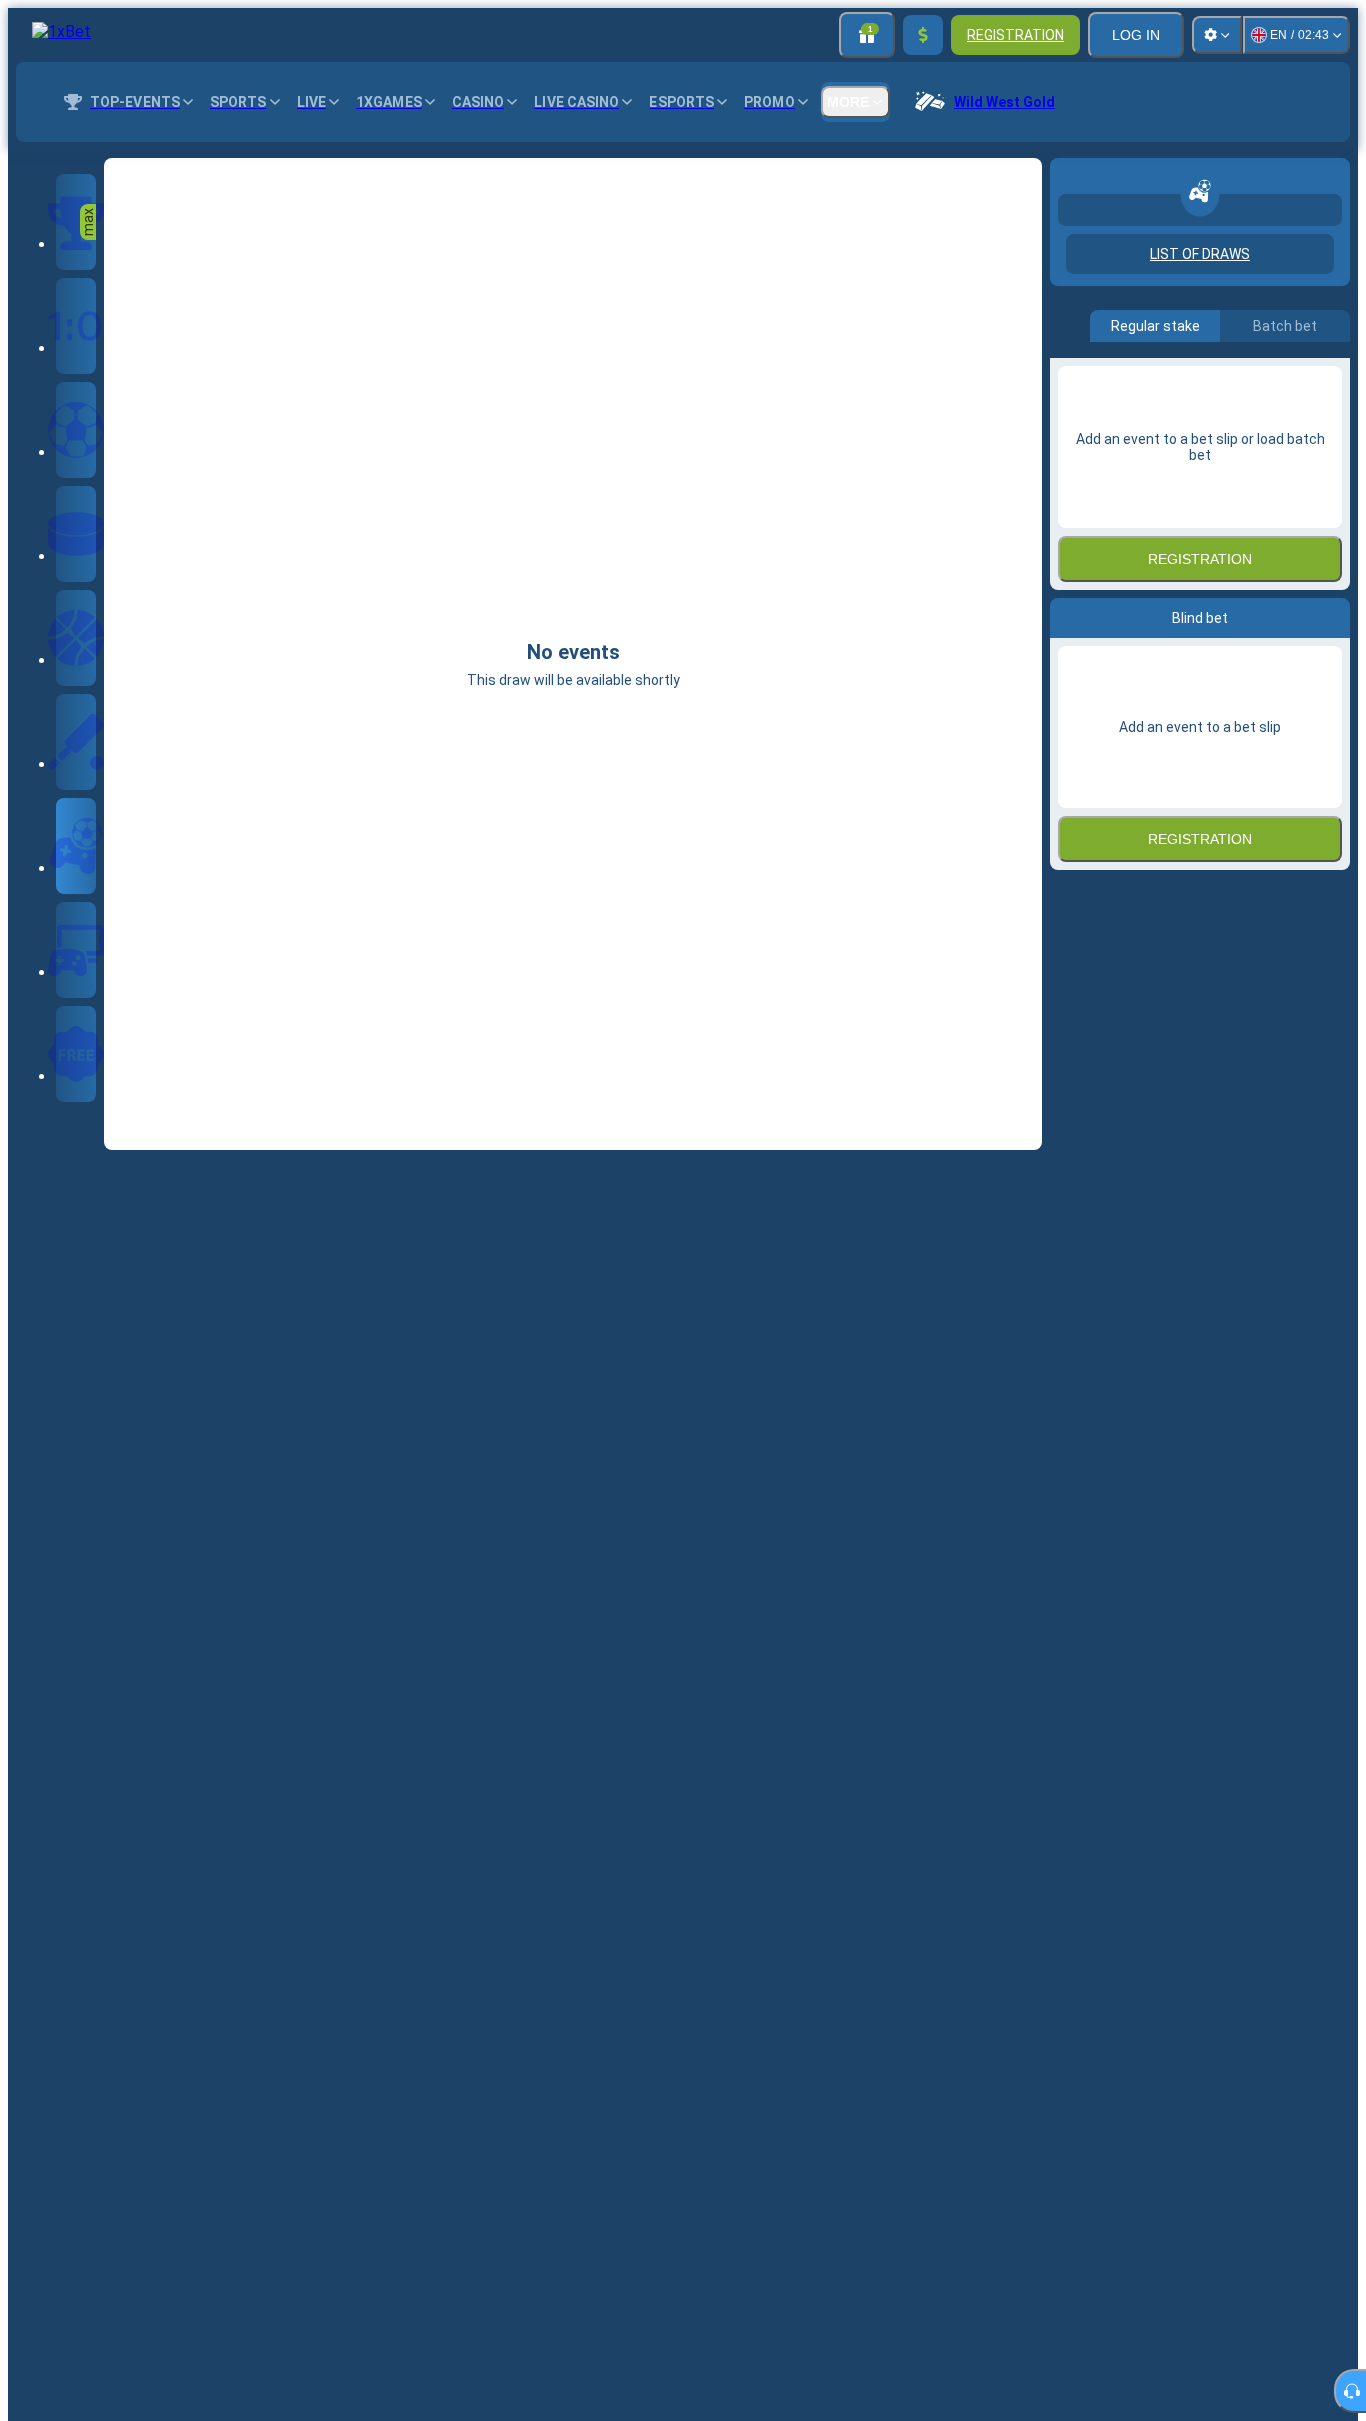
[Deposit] (923, 35)
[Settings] (1217, 35)
